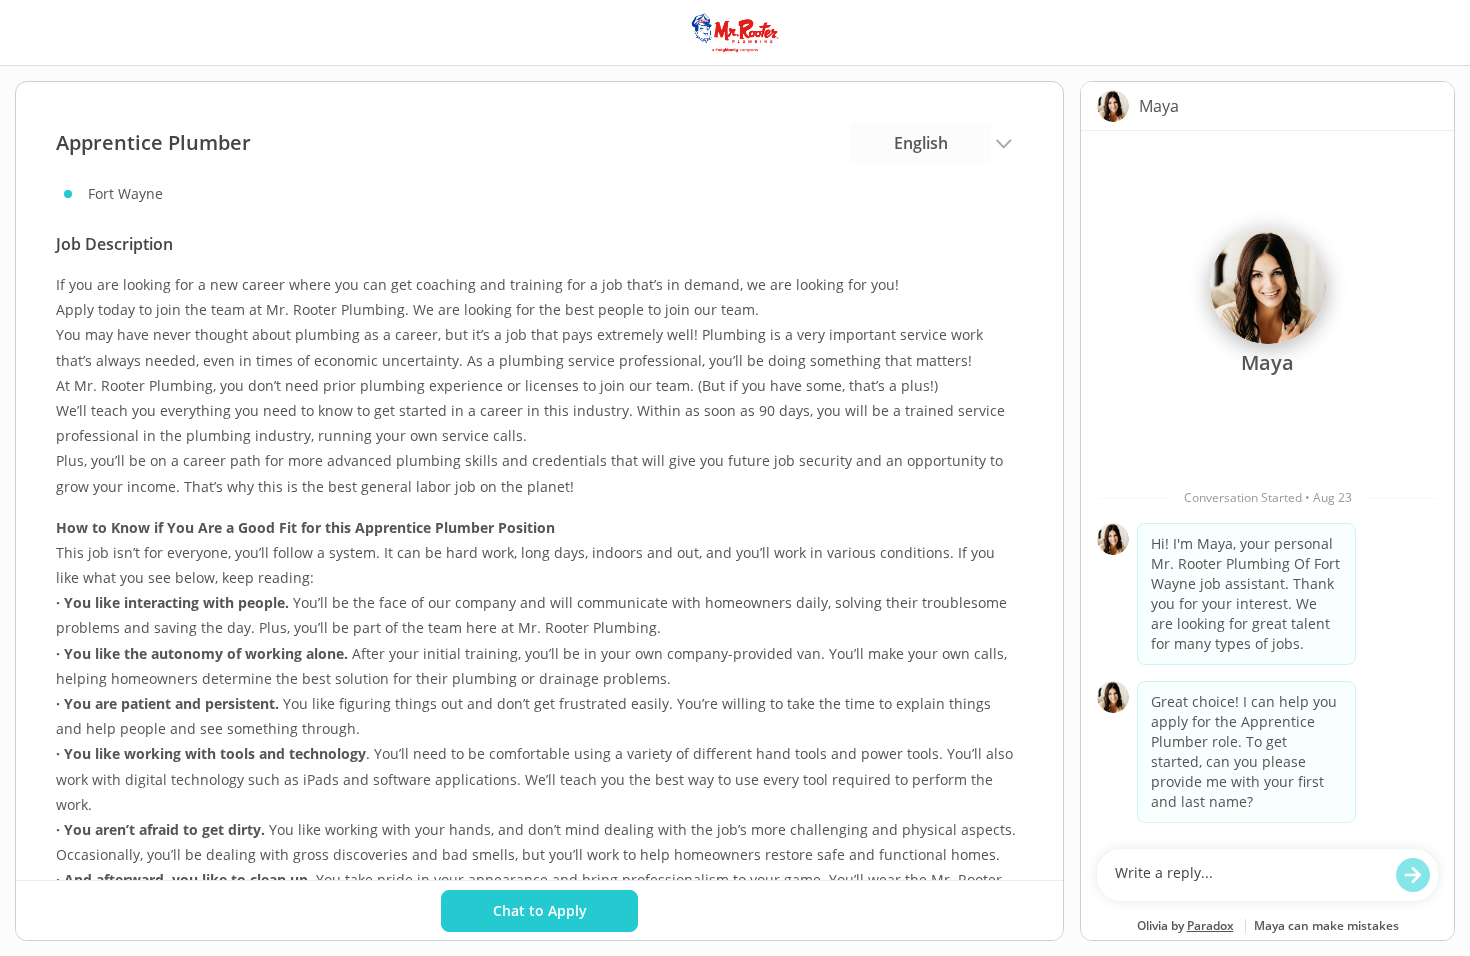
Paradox (1210, 925)
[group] (1267, 485)
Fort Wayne (125, 193)
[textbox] (1248, 875)
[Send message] (1413, 875)
